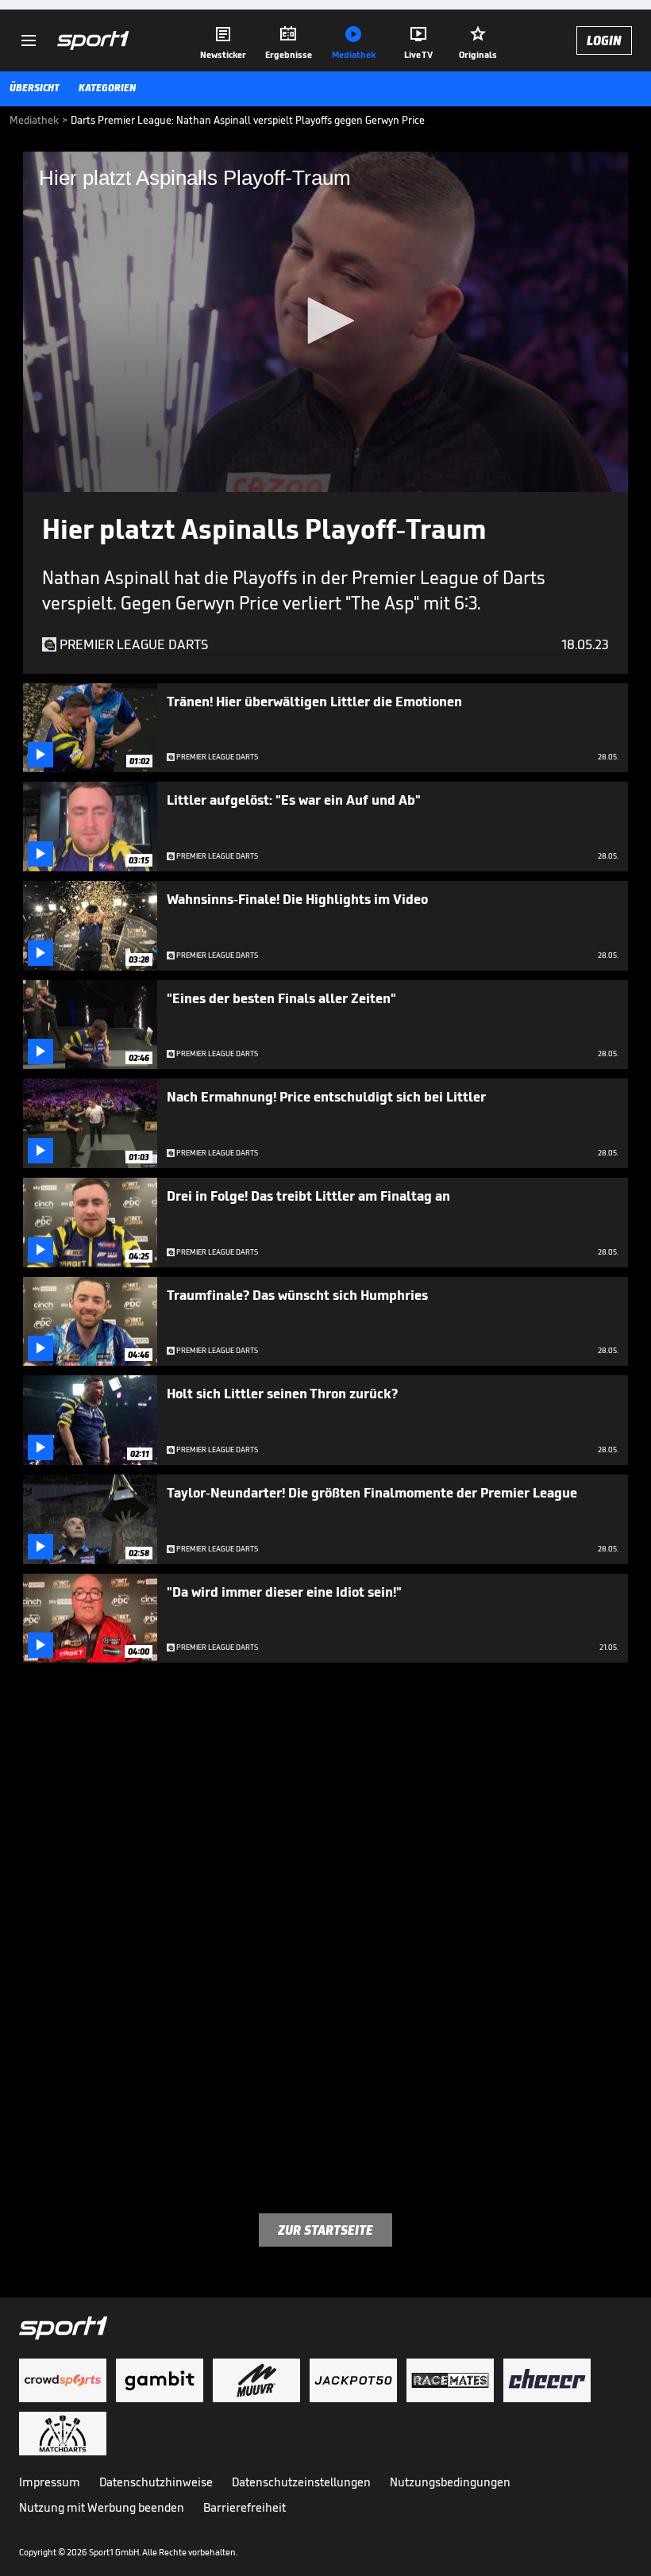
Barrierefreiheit (245, 2507)
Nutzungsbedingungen (450, 2482)
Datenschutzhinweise (156, 2482)
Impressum (50, 2482)
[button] (325, 321)
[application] (325, 322)
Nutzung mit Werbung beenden (102, 2507)
